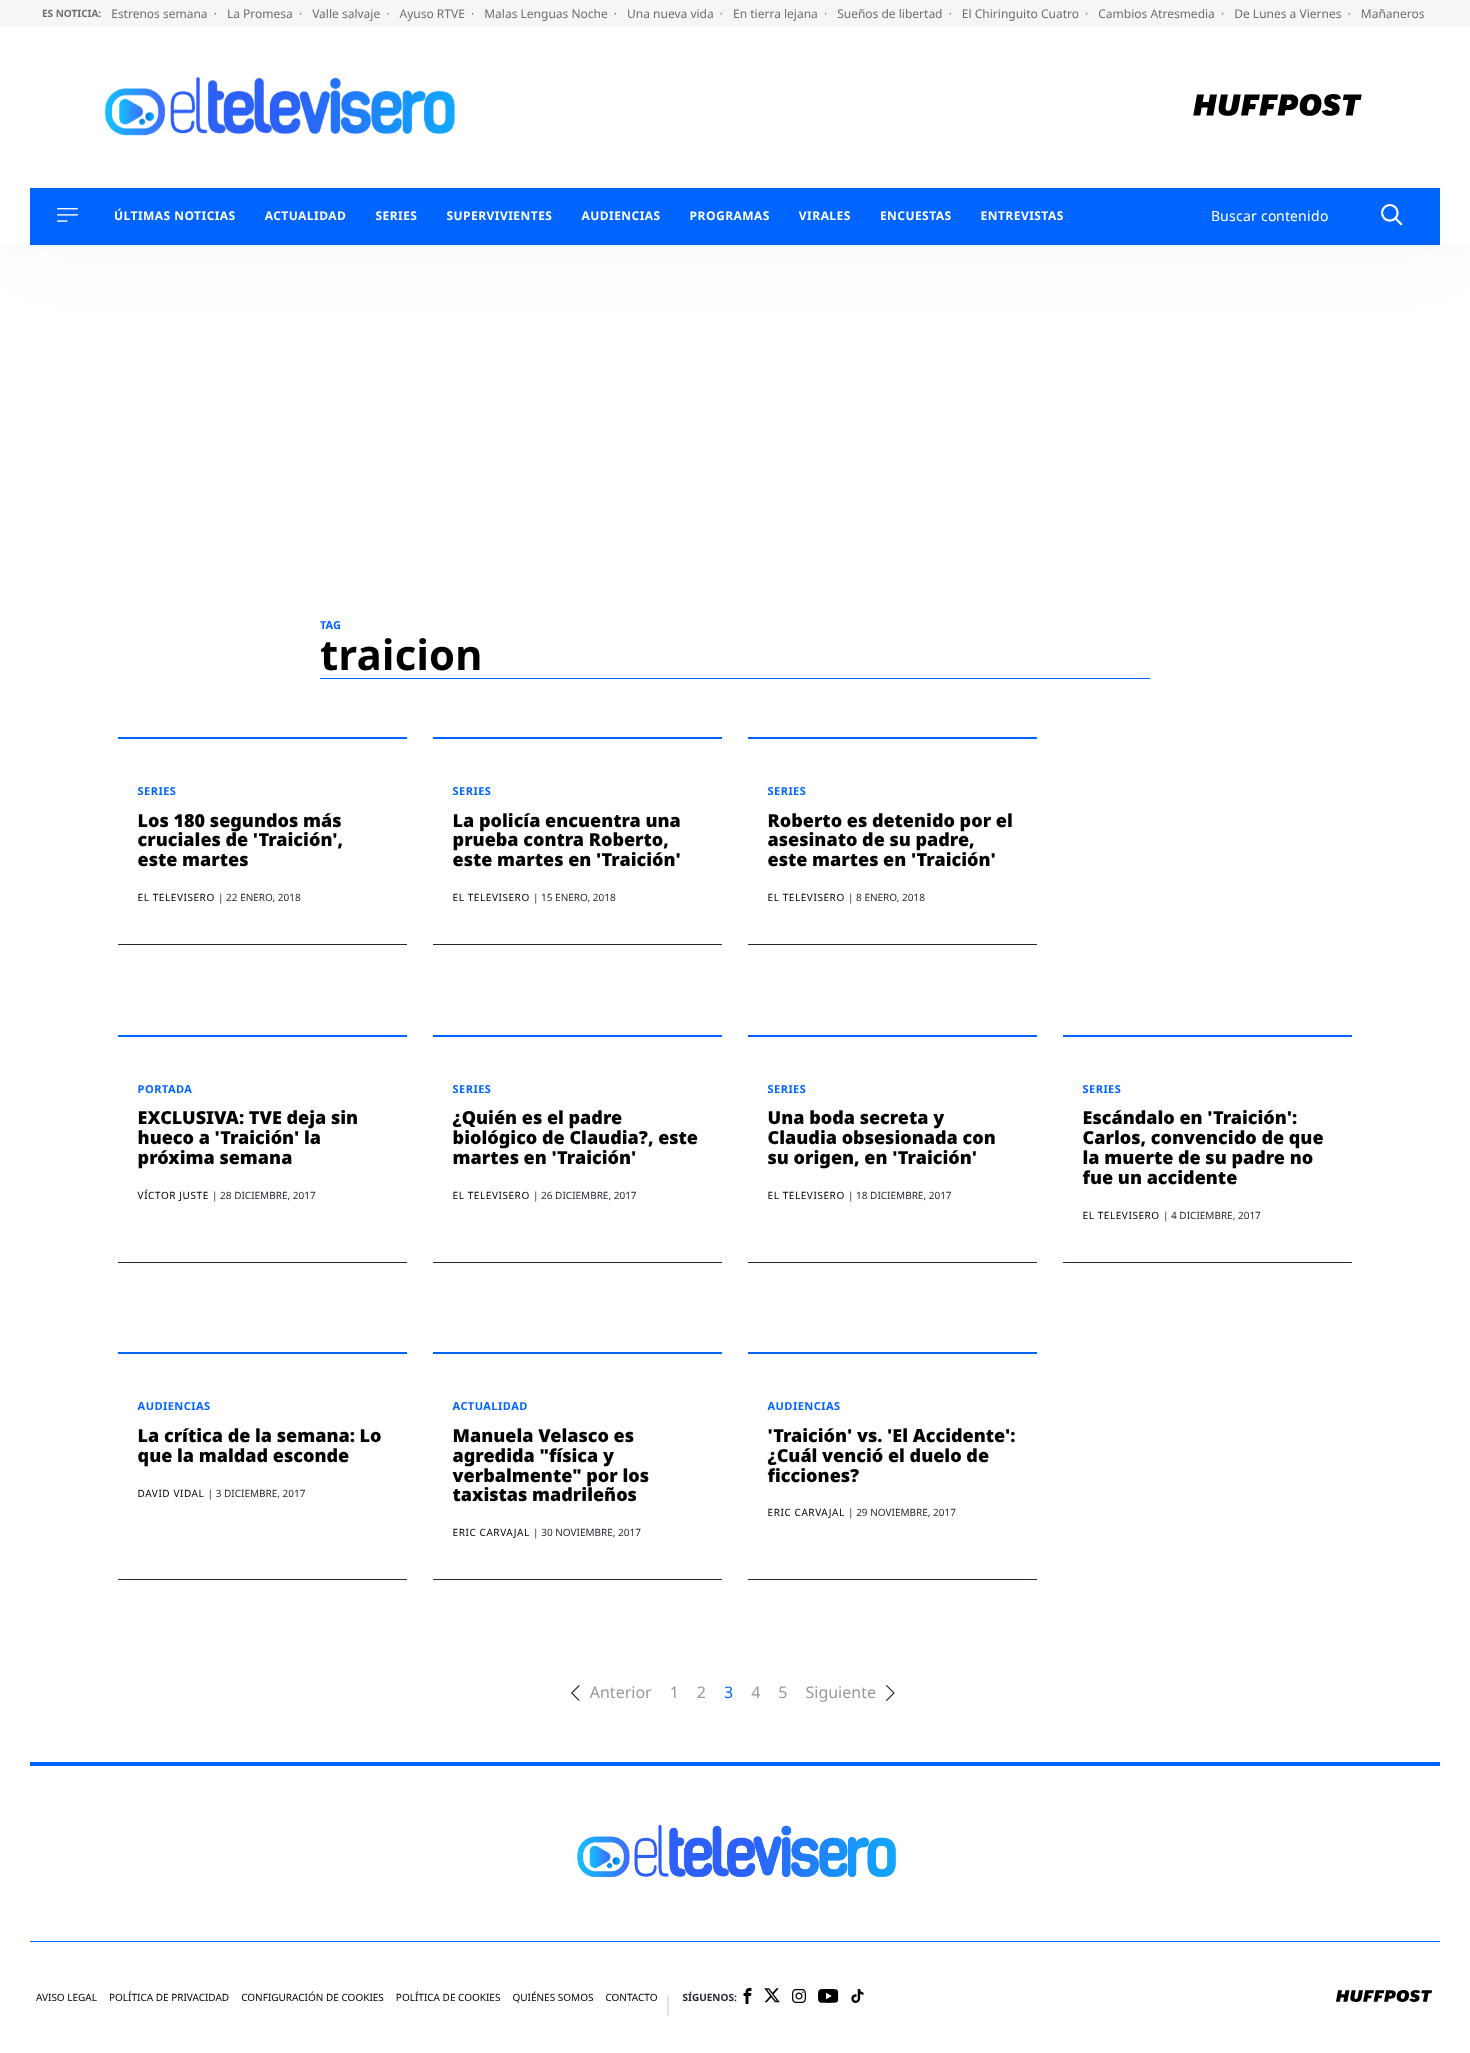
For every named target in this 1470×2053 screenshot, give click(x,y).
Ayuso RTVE (434, 13)
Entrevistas (1022, 216)
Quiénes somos (552, 1997)
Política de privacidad (169, 1997)
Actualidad (306, 216)
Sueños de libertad (891, 13)
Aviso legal (66, 1997)
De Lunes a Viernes (1289, 13)
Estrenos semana (161, 13)
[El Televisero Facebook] (747, 1997)
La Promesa (261, 13)
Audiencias (620, 216)
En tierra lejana (777, 13)
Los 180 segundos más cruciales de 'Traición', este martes (241, 841)
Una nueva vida (672, 13)
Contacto (631, 1997)
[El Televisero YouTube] (828, 1997)
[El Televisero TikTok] (857, 1997)
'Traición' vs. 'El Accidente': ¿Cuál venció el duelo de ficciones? (892, 1456)
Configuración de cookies (312, 1997)
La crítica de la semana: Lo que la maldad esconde (260, 1446)
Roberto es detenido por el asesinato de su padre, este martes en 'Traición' (890, 841)
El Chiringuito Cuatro (1022, 13)
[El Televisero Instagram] (799, 1997)
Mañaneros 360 (1406, 13)
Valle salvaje (347, 13)
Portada (165, 1089)
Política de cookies (448, 1997)
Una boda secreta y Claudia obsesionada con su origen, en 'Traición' (882, 1138)
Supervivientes (499, 216)
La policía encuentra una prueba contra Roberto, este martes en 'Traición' (567, 841)
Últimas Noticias (175, 216)
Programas (730, 216)
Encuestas (916, 216)
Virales (825, 216)
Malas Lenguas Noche (547, 13)
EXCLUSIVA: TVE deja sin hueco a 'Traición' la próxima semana (248, 1138)
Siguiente (840, 1692)
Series (396, 216)
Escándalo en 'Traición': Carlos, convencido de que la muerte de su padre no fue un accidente (1203, 1147)
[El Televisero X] (772, 1997)
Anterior (621, 1692)
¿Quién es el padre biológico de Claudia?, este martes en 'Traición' (575, 1138)
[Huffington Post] (1277, 107)
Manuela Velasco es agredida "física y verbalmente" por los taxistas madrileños (551, 1465)
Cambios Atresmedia (1158, 13)
